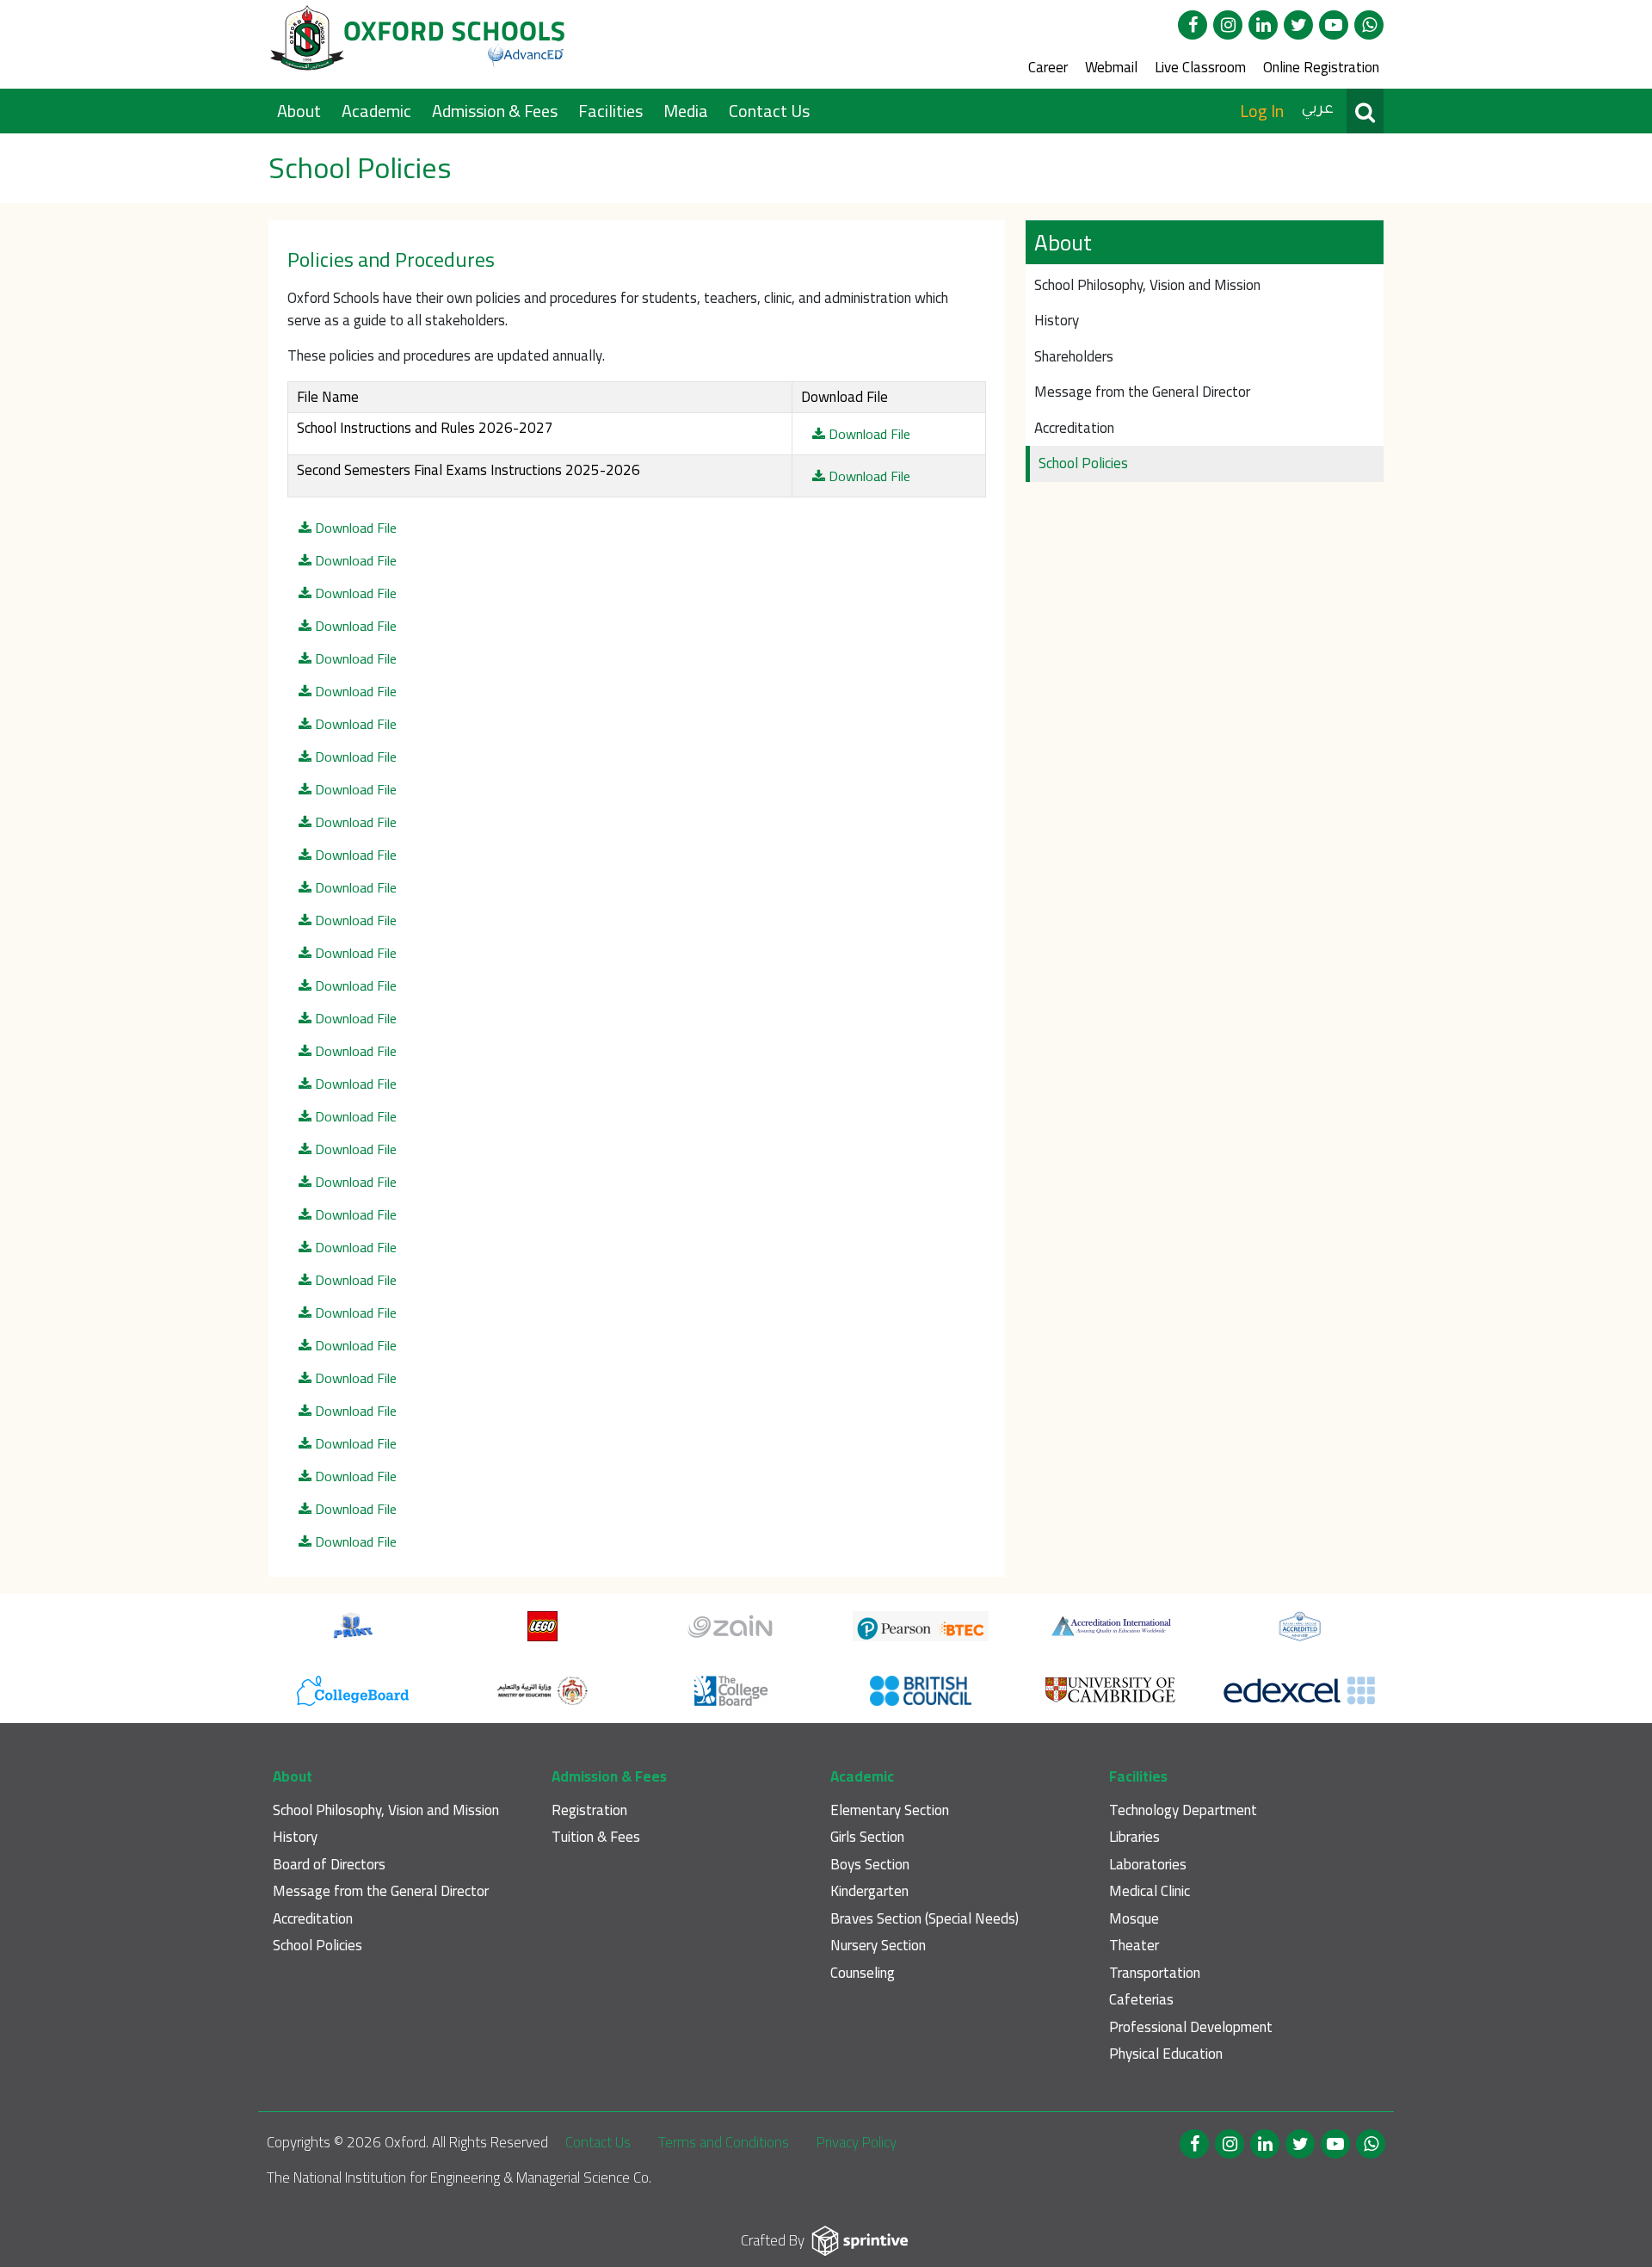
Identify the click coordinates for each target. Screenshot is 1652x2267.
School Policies (1083, 463)
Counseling (863, 1973)
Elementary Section (890, 1810)
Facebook (1193, 25)
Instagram (1228, 25)
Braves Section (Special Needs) (925, 1919)
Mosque (1134, 1919)
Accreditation (1074, 428)
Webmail (1111, 67)
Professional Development (1191, 2027)
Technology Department (1183, 1810)
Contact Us (769, 111)
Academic (378, 111)
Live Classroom (1200, 67)
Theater (1134, 1946)
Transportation (1155, 1973)
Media (687, 111)
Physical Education (1166, 2054)
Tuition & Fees (596, 1837)
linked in (1263, 25)
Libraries (1134, 1837)
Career (1048, 67)
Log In (1262, 111)
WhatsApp (1369, 25)
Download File (868, 434)
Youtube (1334, 25)
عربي (1317, 110)
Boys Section (870, 1865)
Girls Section (867, 1837)
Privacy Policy (857, 2142)
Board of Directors (329, 1865)
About (301, 111)
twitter (1298, 25)
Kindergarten (869, 1891)
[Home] (419, 44)
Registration (589, 1810)
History (1057, 320)
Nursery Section (878, 1946)
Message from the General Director (1142, 392)
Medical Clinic (1150, 1891)
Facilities (612, 111)
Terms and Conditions (724, 2142)
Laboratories (1148, 1865)
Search (1365, 111)
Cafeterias (1141, 2000)
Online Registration (1321, 67)
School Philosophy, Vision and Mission (1147, 285)
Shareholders (1074, 356)
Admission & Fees (496, 111)
